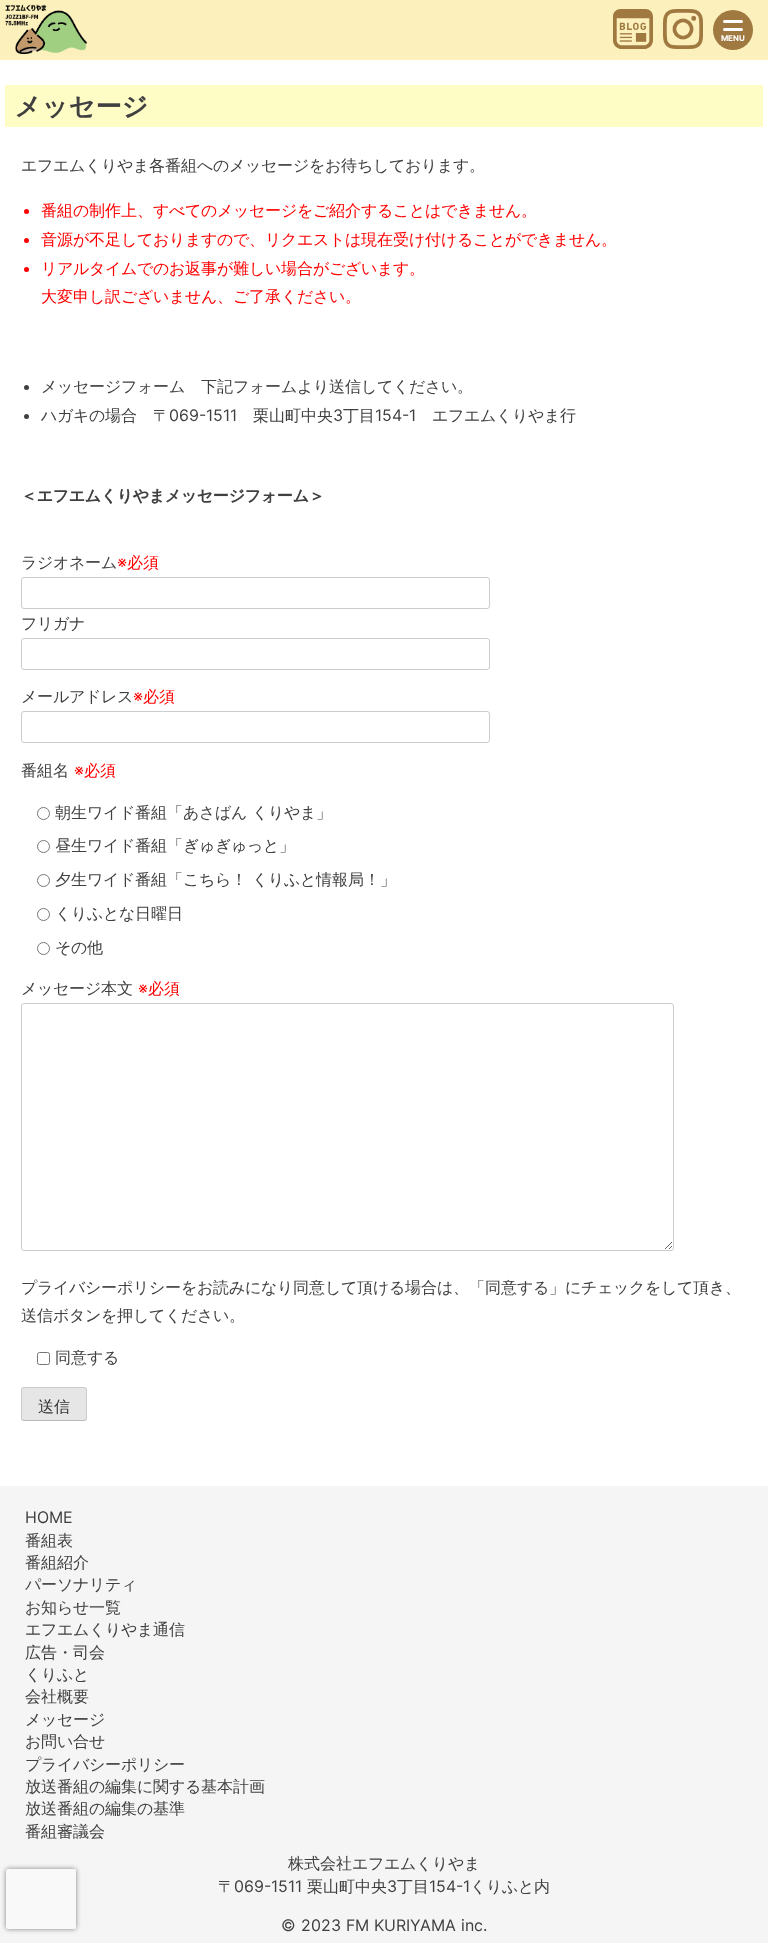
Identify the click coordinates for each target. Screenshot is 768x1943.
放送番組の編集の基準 (105, 1808)
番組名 (68, 770)
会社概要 (57, 1696)
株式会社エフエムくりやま (384, 1863)
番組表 (49, 1540)
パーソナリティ (81, 1584)
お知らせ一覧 (73, 1607)
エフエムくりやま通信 (105, 1629)
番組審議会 (65, 1831)
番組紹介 (57, 1562)
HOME (49, 1517)
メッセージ (65, 1719)
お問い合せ (65, 1741)
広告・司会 (65, 1652)
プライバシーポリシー (101, 1287)
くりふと (57, 1674)
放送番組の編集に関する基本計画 (145, 1786)
